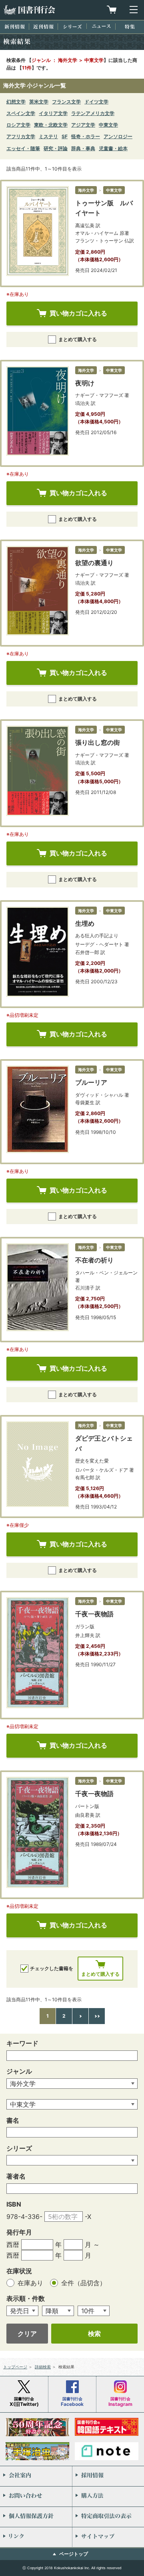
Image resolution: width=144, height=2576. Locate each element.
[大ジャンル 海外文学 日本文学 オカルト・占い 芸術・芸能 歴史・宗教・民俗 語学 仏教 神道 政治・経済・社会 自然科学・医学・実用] (72, 2084)
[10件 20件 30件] (94, 2311)
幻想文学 (16, 102)
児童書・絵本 (113, 148)
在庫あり (31, 2283)
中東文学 (108, 125)
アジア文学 (83, 125)
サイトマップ (108, 2537)
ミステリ (48, 136)
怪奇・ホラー (86, 136)
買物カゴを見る (112, 10)
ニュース (101, 26)
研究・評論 (56, 148)
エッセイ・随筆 (23, 148)
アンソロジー (118, 136)
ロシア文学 (18, 125)
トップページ (15, 2367)
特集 (130, 27)
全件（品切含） (84, 2283)
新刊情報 (15, 27)
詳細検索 (43, 2367)
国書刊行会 (29, 10)
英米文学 (39, 102)
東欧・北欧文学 (51, 125)
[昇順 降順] (58, 2311)
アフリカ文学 (21, 136)
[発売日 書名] (22, 2311)
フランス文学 (66, 102)
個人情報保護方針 (36, 2517)
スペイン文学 (21, 113)
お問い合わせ (36, 2497)
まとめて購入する (78, 339)
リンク (36, 2537)
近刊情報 (43, 27)
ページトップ (74, 2554)
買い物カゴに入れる (78, 313)
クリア (27, 2334)
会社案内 (36, 2476)
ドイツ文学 (96, 102)
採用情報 (108, 2476)
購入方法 (108, 2497)
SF (65, 136)
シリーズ (72, 27)
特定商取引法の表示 (108, 2517)
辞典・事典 (83, 148)
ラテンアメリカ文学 (93, 113)
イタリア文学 (53, 113)
